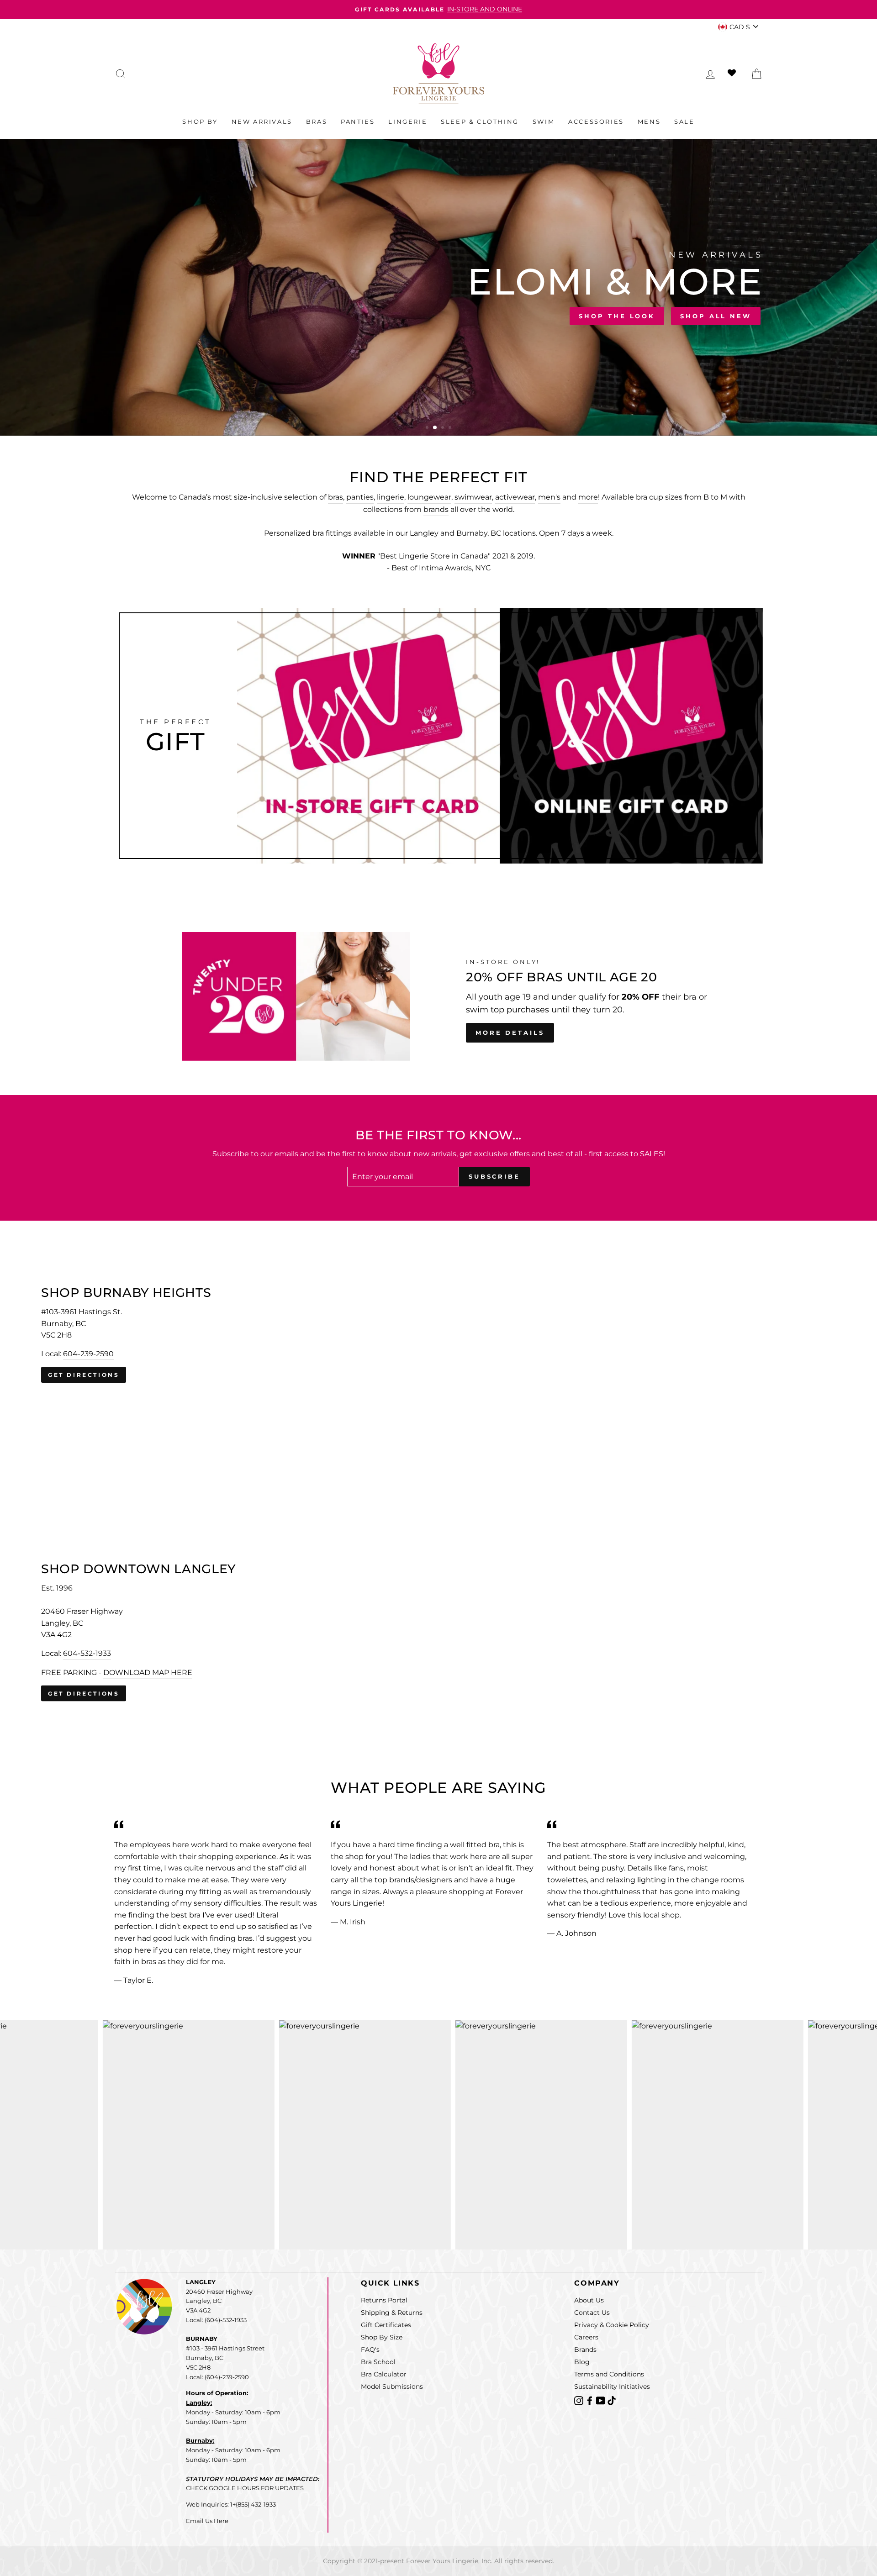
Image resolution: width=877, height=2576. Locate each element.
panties (360, 497)
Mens (649, 121)
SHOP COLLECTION (240, 314)
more (588, 497)
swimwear (473, 497)
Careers (586, 2337)
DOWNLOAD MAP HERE (148, 1672)
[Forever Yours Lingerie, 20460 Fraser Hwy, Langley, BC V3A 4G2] (438, 1632)
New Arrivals (262, 121)
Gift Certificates (386, 2325)
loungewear (429, 497)
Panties (358, 121)
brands (436, 509)
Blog (582, 2362)
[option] (438, 10)
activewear (515, 497)
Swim (544, 121)
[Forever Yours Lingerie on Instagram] (580, 2400)
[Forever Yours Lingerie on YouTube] (602, 2400)
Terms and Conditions (609, 2374)
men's (549, 497)
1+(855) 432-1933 (253, 2504)
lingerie (391, 497)
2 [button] (435, 428)
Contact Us (592, 2313)
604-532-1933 (87, 1653)
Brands (585, 2349)
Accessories (596, 121)
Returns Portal (384, 2300)
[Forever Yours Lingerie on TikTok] (612, 2400)
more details (510, 1033)
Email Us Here (207, 2521)
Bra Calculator (384, 2374)
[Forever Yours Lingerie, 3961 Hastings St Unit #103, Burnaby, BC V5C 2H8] (438, 1335)
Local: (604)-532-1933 (216, 2320)
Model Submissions (392, 2386)
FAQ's (370, 2349)
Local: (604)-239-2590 (217, 2377)
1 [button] (428, 428)
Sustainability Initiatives (612, 2386)
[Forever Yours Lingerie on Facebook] (591, 2400)
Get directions (84, 1375)
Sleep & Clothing (480, 121)
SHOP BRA (147, 314)
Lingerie (408, 121)
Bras (317, 121)
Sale (684, 121)
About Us (589, 2300)
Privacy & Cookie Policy (612, 2325)
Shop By (200, 121)
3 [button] (443, 428)
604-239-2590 (88, 1354)
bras (335, 497)
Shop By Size (382, 2337)
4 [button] (451, 428)
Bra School (378, 2362)
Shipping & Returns (392, 2313)
